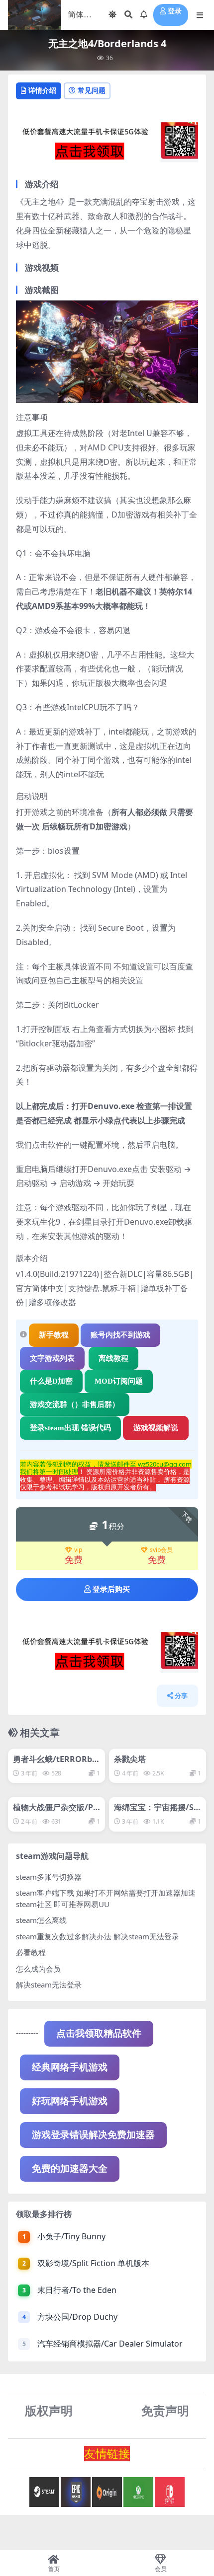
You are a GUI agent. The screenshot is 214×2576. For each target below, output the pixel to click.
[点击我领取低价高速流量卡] (107, 146)
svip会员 (161, 1550)
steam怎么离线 (41, 1920)
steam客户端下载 (45, 1893)
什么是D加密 (51, 1381)
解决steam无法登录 (49, 1985)
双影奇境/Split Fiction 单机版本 (93, 2263)
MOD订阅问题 (119, 1381)
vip (78, 1550)
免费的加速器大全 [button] (70, 2169)
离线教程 (113, 1358)
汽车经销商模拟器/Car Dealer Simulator (110, 2344)
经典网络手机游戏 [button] (70, 2067)
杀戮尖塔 (130, 1759)
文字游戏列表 (52, 1358)
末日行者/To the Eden (77, 2290)
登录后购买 (111, 1589)
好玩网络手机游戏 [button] (70, 2101)
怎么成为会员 (38, 1969)
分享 (181, 1696)
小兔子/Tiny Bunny (71, 2236)
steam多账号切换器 (49, 1877)
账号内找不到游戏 (120, 1335)
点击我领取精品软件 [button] (99, 2033)
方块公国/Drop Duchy (77, 2317)
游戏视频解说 (156, 1428)
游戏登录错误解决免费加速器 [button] (93, 2135)
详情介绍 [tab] (42, 90)
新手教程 (54, 1335)
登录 (175, 11)
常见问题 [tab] (92, 90)
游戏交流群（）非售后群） (75, 1404)
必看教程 (31, 1952)
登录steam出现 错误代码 (70, 1428)
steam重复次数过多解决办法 (64, 1936)
